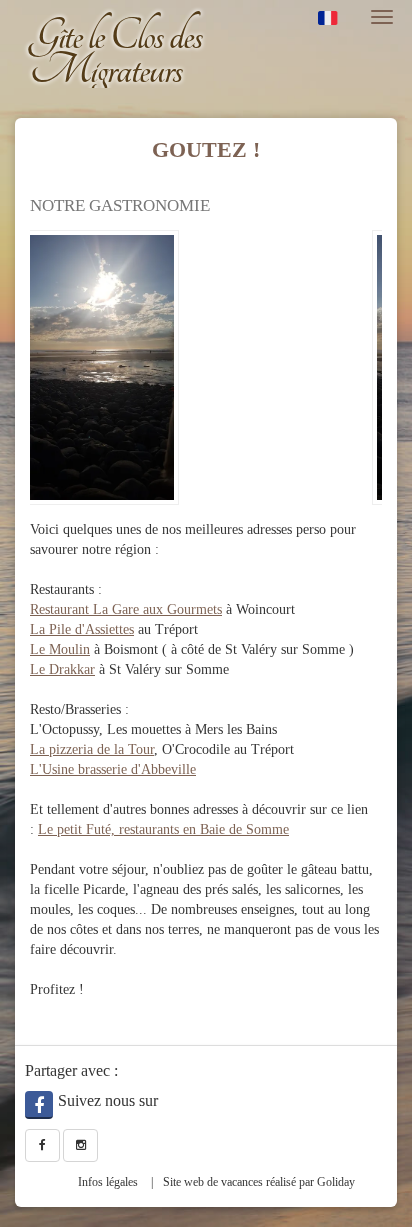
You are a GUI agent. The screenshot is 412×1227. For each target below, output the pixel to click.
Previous (45, 373)
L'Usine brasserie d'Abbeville (113, 769)
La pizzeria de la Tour (92, 749)
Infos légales (108, 1182)
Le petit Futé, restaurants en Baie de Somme (163, 829)
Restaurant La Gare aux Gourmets (126, 609)
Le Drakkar (62, 669)
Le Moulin (60, 649)
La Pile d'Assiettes (82, 629)
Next (367, 373)
